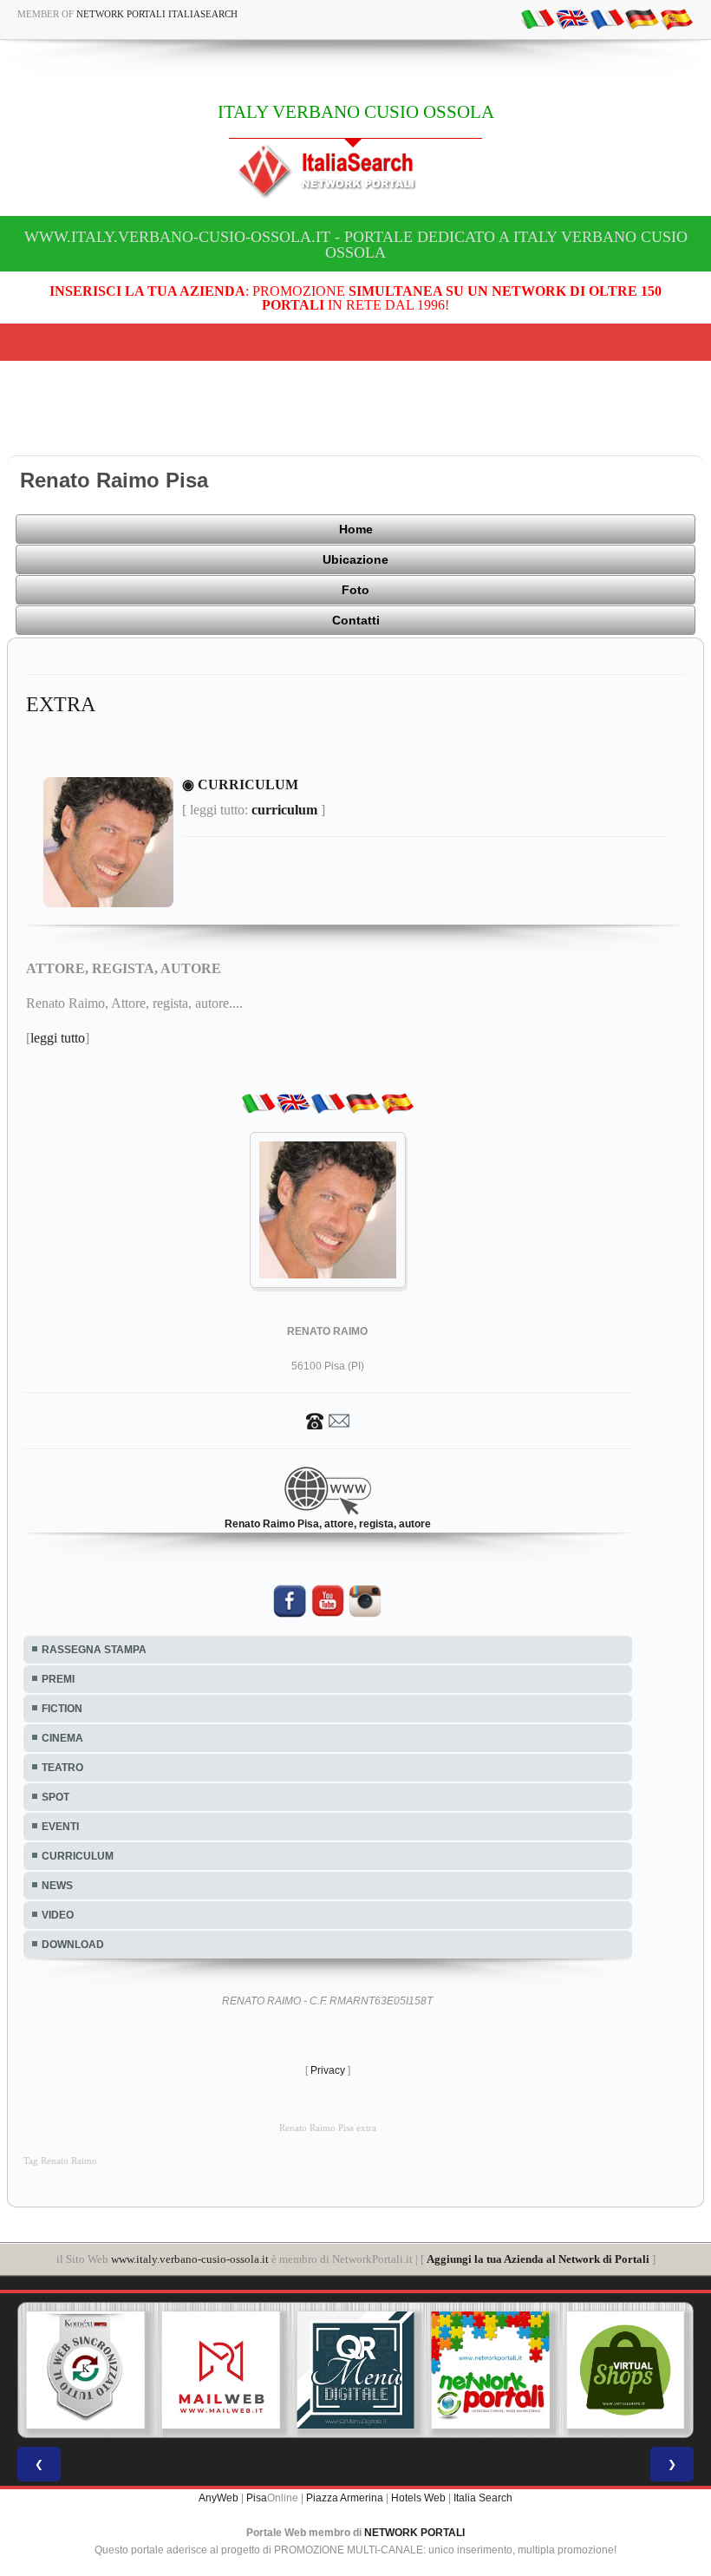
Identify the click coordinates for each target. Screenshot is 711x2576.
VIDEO (58, 1915)
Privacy (328, 2070)
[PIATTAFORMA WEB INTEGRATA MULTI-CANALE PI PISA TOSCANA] (86, 2370)
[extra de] (642, 18)
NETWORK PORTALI (414, 2533)
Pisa (257, 2498)
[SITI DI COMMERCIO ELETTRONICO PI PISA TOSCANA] (625, 2370)
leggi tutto (58, 1038)
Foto (355, 590)
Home (356, 529)
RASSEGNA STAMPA (94, 1650)
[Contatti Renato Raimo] (328, 1421)
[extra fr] (607, 18)
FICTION (62, 1709)
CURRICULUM (78, 1856)
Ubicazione (355, 559)
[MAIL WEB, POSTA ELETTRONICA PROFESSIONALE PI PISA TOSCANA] (221, 2370)
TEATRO (62, 1768)
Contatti (356, 620)
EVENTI (60, 1827)
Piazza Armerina (345, 2498)
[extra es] (676, 18)
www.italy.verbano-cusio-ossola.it (190, 2259)
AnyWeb (219, 2498)
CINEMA (62, 1738)
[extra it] (538, 18)
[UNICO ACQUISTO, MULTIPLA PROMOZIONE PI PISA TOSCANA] (491, 2370)
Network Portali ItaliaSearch (157, 14)
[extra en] (572, 18)
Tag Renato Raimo (60, 2161)
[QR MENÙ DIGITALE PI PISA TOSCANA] (355, 2370)
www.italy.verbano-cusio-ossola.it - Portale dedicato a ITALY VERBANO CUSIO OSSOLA (356, 245)
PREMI (58, 1679)
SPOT (55, 1797)
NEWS (57, 1886)
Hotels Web (418, 2498)
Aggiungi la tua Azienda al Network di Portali (538, 2259)
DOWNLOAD (73, 1945)
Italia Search (483, 2498)
